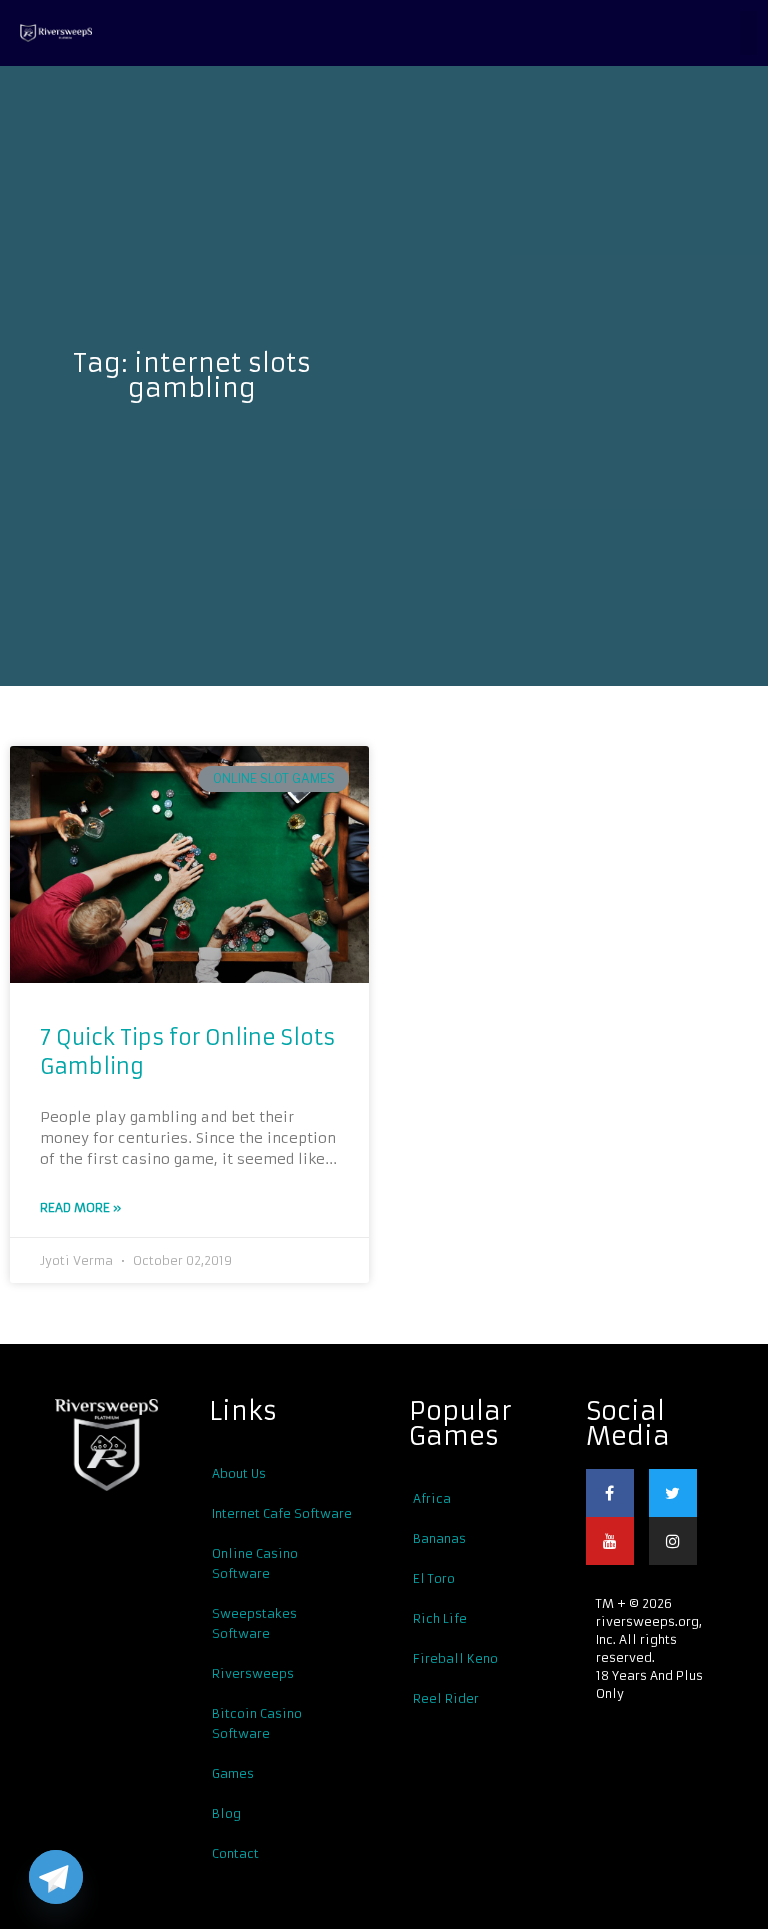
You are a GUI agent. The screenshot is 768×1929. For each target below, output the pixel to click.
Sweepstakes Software (254, 1623)
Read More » (80, 1207)
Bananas (439, 1538)
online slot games (274, 778)
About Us (239, 1473)
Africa (432, 1498)
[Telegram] (56, 1877)
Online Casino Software (255, 1563)
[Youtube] (610, 1541)
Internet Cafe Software (282, 1513)
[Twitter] (673, 1493)
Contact (235, 1853)
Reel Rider (446, 1698)
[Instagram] (673, 1541)
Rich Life (440, 1618)
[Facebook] (610, 1493)
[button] (748, 33)
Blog (226, 1813)
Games (233, 1773)
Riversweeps (253, 1673)
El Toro (434, 1578)
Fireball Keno (455, 1658)
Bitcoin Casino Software (257, 1723)
